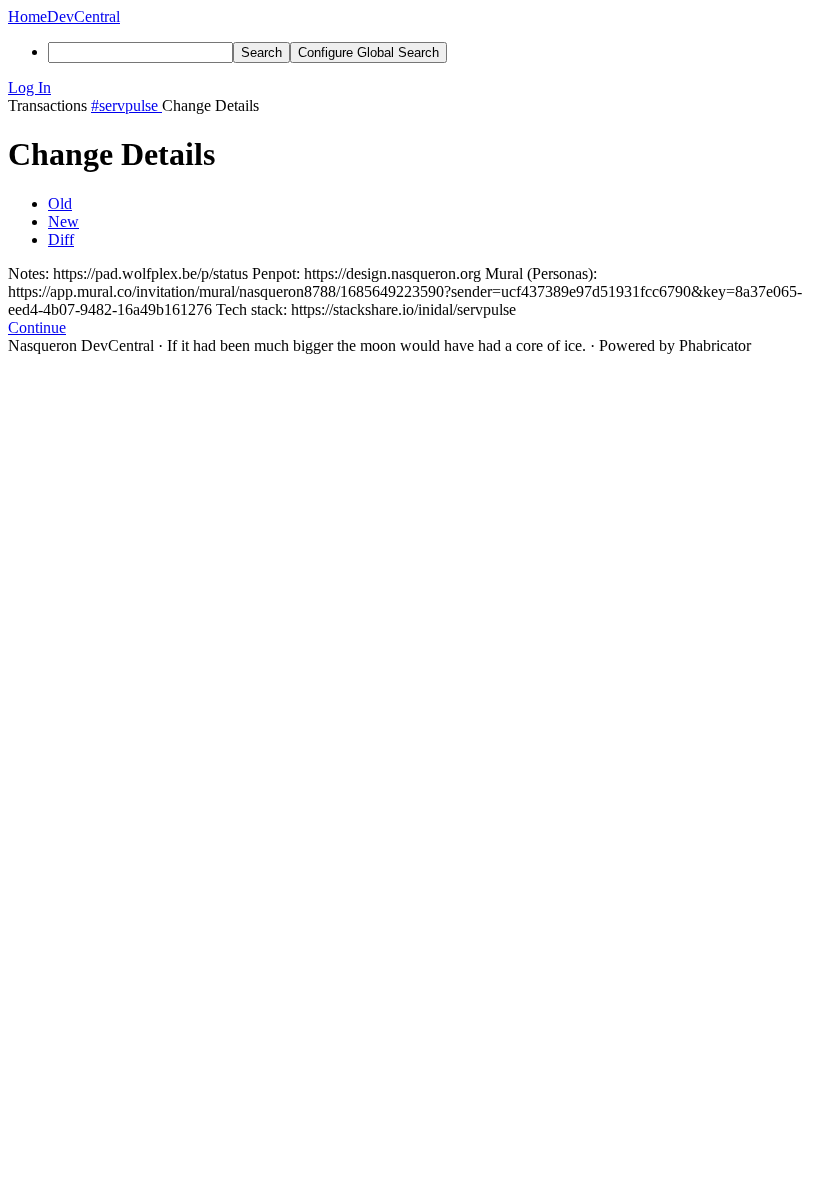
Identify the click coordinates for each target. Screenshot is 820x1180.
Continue (37, 327)
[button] (410, 88)
